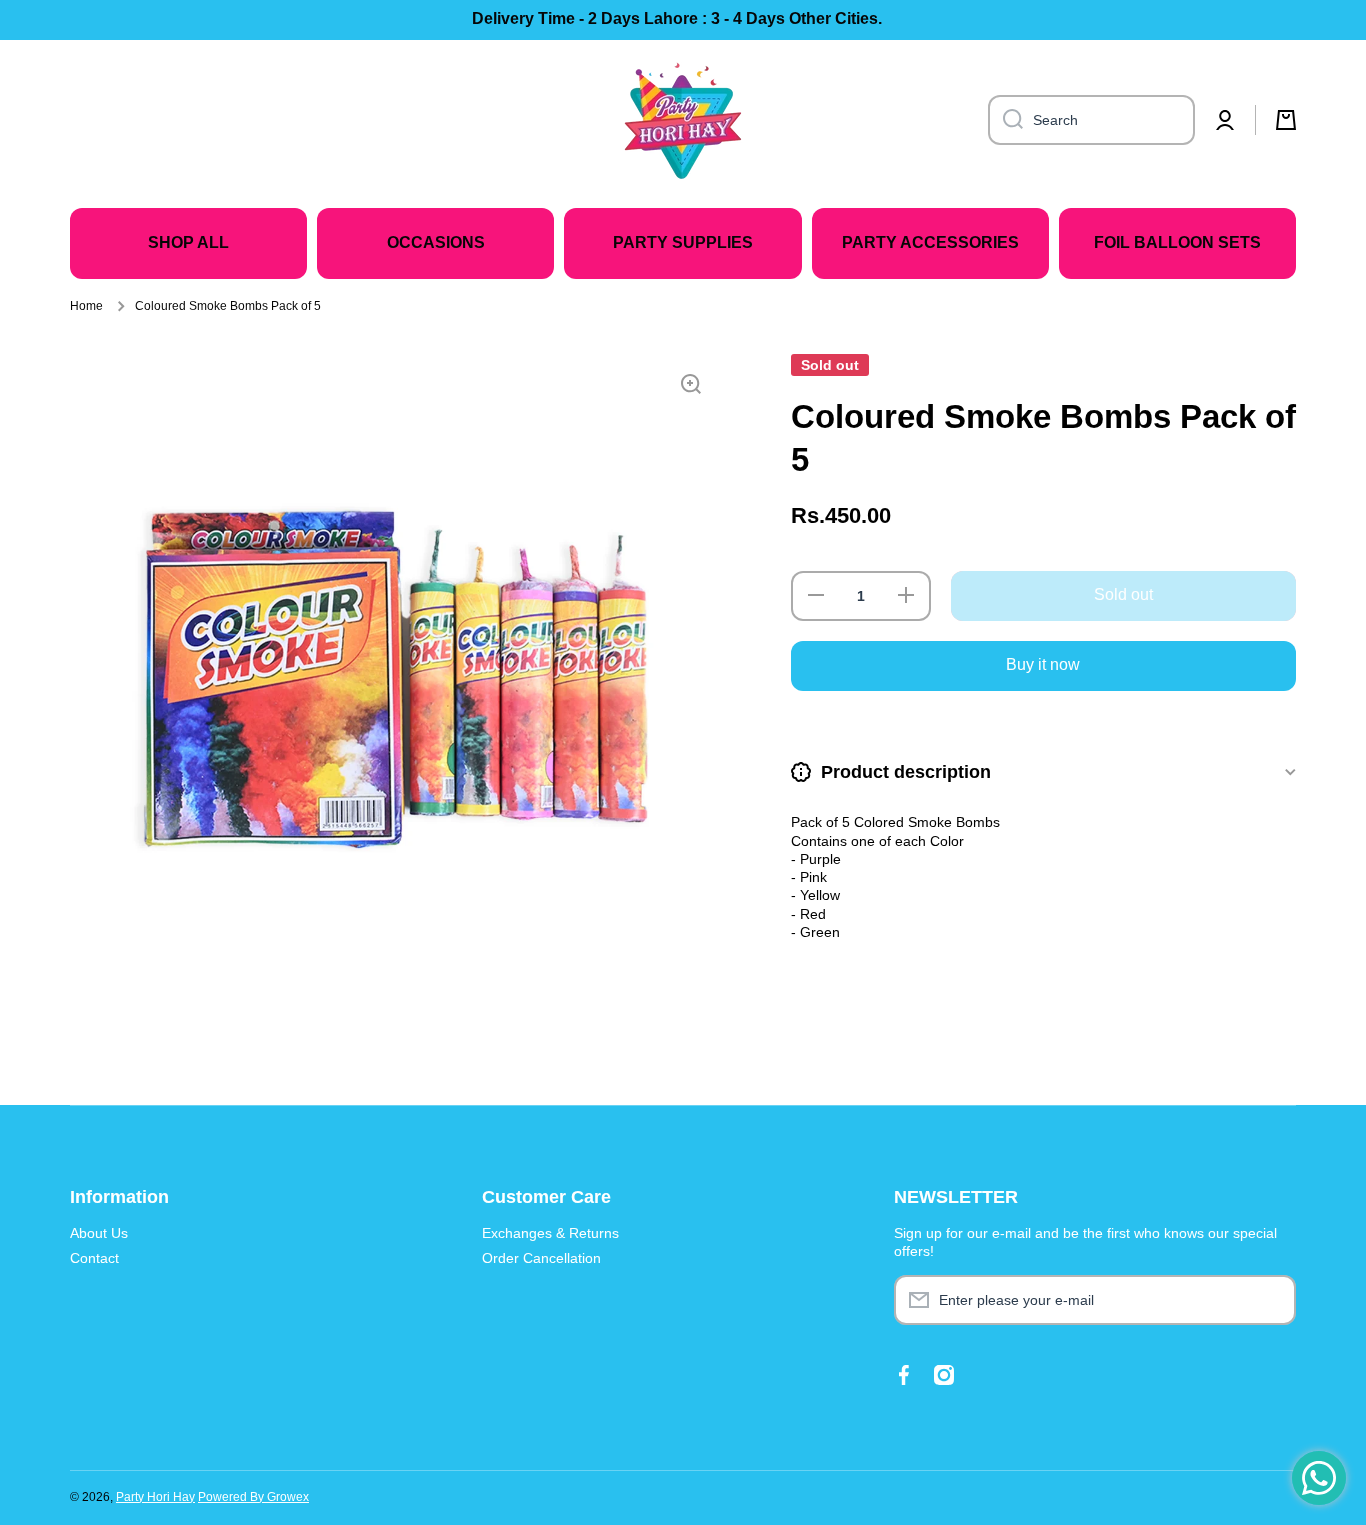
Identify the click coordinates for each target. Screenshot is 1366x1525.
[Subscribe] (1271, 1300)
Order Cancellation (541, 1258)
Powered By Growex (253, 1497)
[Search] (1005, 120)
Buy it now (1043, 664)
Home (86, 306)
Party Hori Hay (155, 1497)
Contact (94, 1258)
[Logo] (683, 120)
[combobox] (1091, 120)
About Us (99, 1233)
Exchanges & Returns (550, 1233)
